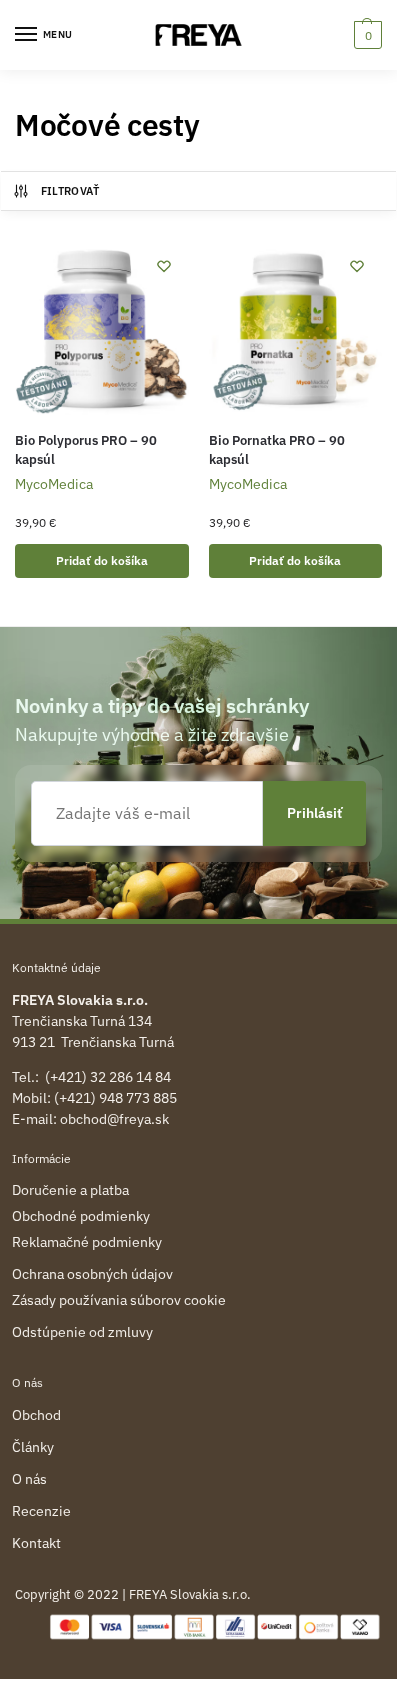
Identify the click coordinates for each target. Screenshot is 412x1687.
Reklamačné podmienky (87, 1242)
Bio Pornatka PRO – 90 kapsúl (277, 450)
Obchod (36, 1415)
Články (33, 1447)
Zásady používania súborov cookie (119, 1300)
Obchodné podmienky (81, 1216)
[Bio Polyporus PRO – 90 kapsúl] (102, 328)
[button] (365, 35)
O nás (29, 1479)
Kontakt (36, 1543)
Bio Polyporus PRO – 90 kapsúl (86, 450)
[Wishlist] (164, 266)
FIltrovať (70, 191)
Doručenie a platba (70, 1190)
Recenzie (41, 1511)
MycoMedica (54, 484)
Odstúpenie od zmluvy (82, 1332)
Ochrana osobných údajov (92, 1274)
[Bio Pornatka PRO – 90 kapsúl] (296, 328)
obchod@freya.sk (114, 1119)
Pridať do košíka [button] (102, 560)
